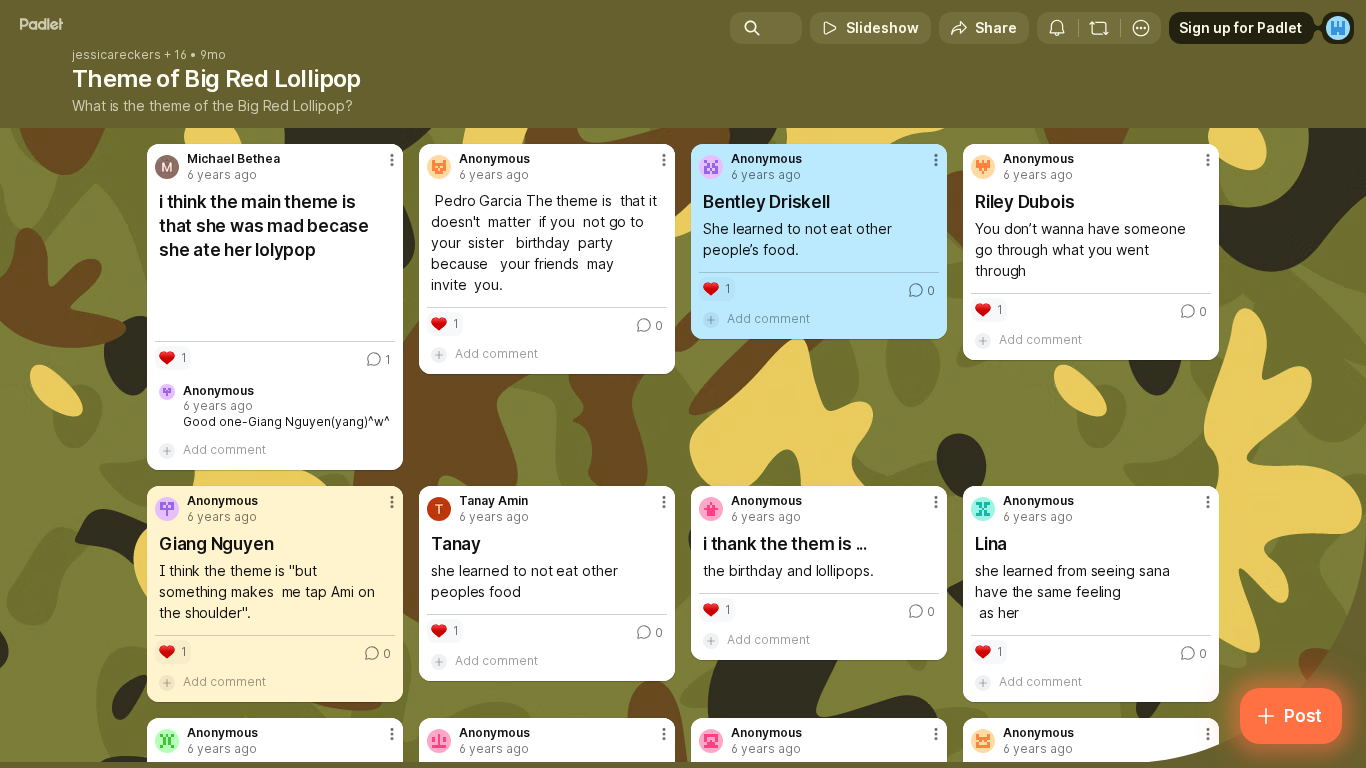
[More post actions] (392, 160)
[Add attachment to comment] (167, 450)
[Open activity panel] (1057, 28)
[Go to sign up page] (1338, 28)
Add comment (224, 449)
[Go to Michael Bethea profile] (167, 167)
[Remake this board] (1099, 28)
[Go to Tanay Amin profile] (439, 509)
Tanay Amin (493, 501)
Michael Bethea (233, 159)
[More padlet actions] (1141, 28)
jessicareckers (116, 55)
